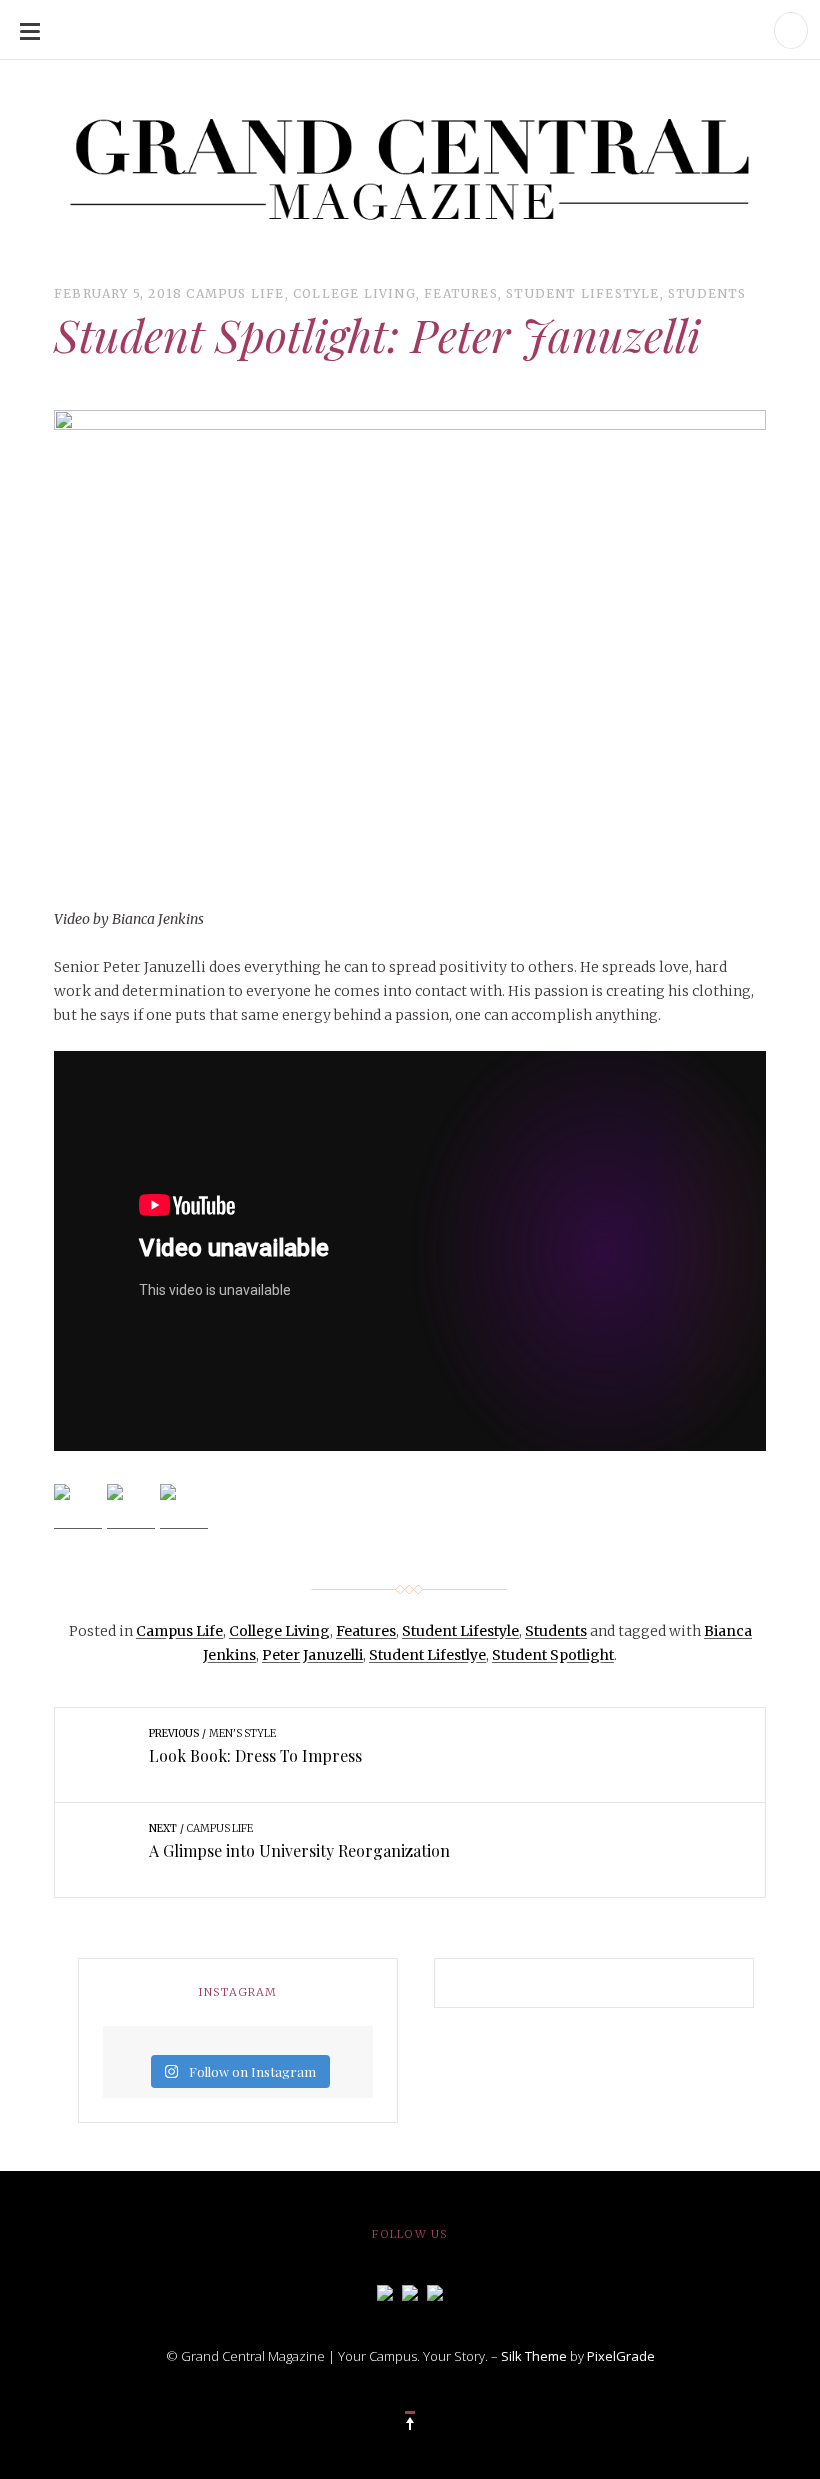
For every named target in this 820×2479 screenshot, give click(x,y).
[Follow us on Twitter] (410, 2291)
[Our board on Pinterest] (435, 2291)
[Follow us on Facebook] (385, 2291)
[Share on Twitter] (131, 1508)
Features (461, 293)
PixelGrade (621, 2356)
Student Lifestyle (582, 293)
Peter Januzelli (312, 1655)
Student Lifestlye (427, 1655)
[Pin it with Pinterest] (184, 1508)
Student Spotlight (553, 1655)
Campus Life (235, 293)
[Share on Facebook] (78, 1508)
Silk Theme (534, 2356)
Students (707, 293)
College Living (354, 293)
